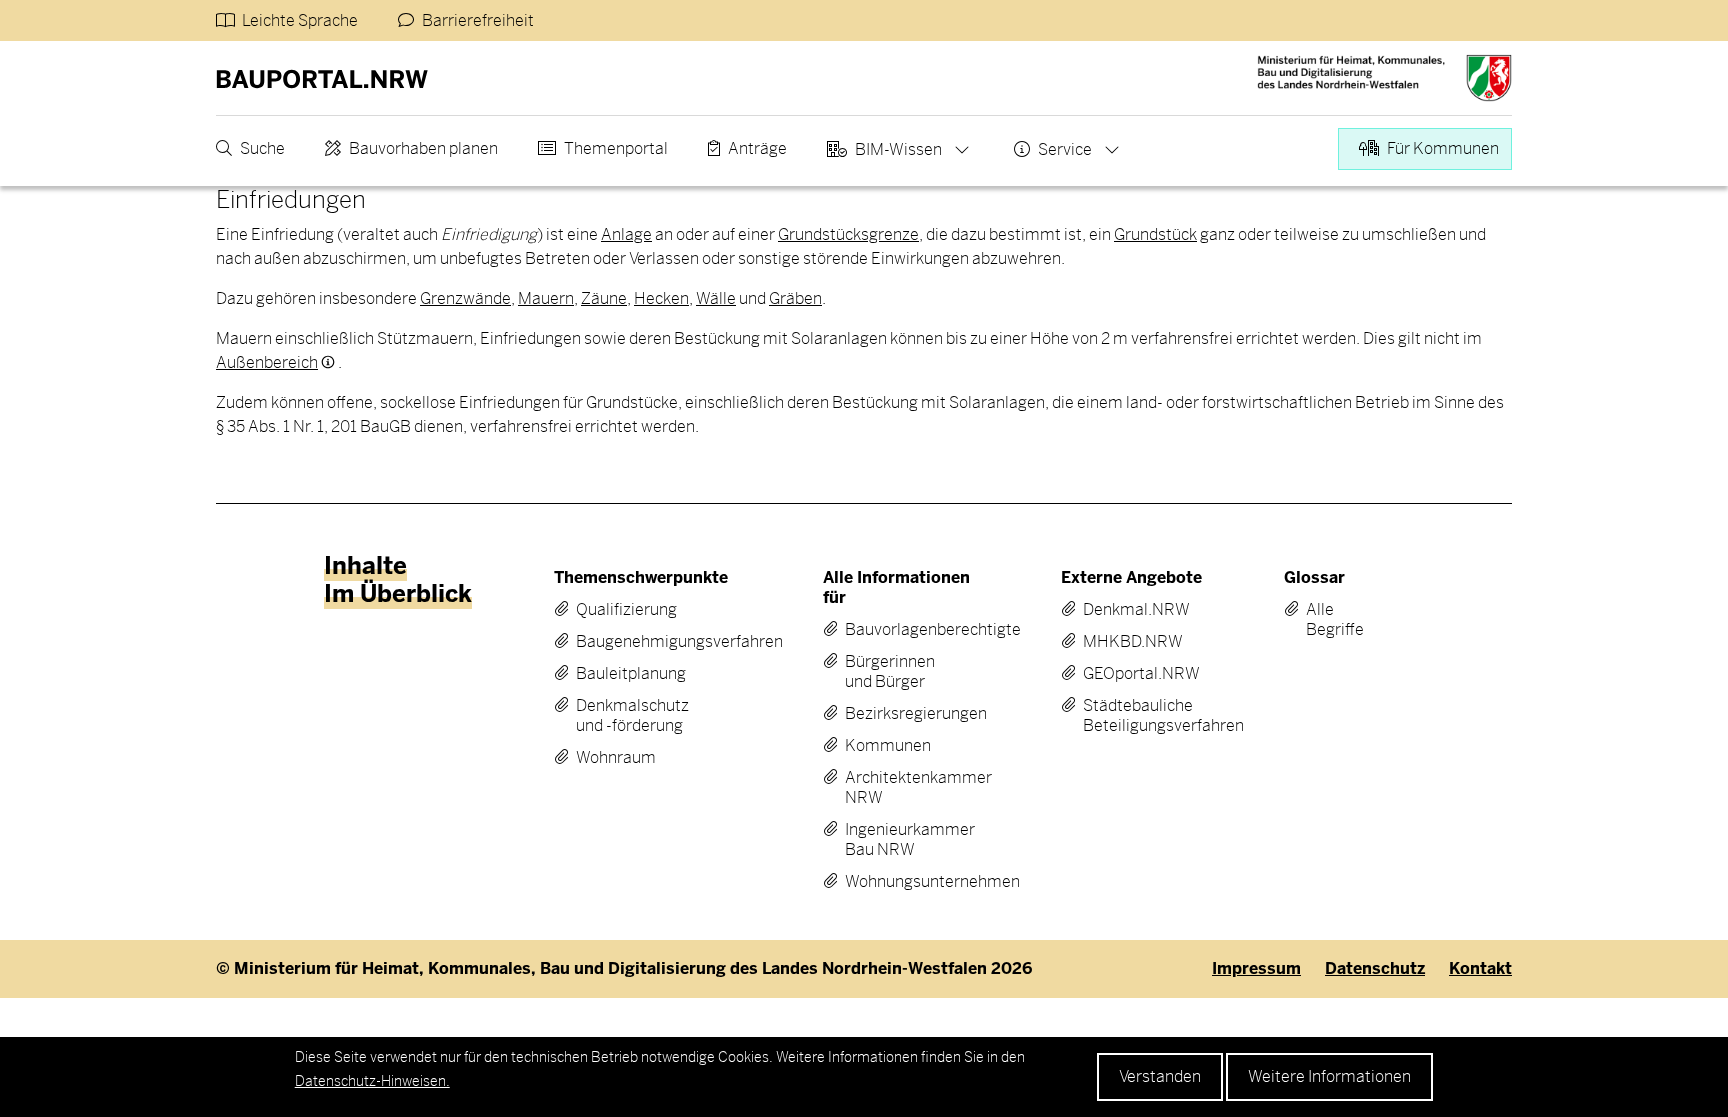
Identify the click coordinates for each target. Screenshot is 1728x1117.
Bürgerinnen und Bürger (890, 672)
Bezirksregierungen (897, 714)
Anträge (757, 148)
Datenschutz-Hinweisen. (372, 1081)
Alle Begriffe (1320, 620)
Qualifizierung (626, 610)
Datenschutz (1375, 969)
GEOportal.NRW (1130, 674)
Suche (262, 148)
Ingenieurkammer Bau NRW (897, 840)
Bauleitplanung (631, 674)
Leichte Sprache (300, 20)
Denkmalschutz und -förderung (632, 716)
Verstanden (1160, 1076)
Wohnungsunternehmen (897, 882)
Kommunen (888, 746)
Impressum (1256, 969)
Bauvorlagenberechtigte (897, 630)
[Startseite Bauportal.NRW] (322, 78)
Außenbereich (267, 362)
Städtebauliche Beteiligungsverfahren (1130, 716)
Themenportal (616, 148)
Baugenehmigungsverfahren (638, 642)
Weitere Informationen (1329, 1076)
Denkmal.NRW (1130, 610)
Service (1065, 149)
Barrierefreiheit (478, 20)
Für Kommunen (1443, 148)
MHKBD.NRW (1130, 642)
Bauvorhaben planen (423, 148)
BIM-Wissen (898, 149)
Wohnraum (616, 758)
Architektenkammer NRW (897, 788)
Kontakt (1480, 969)
